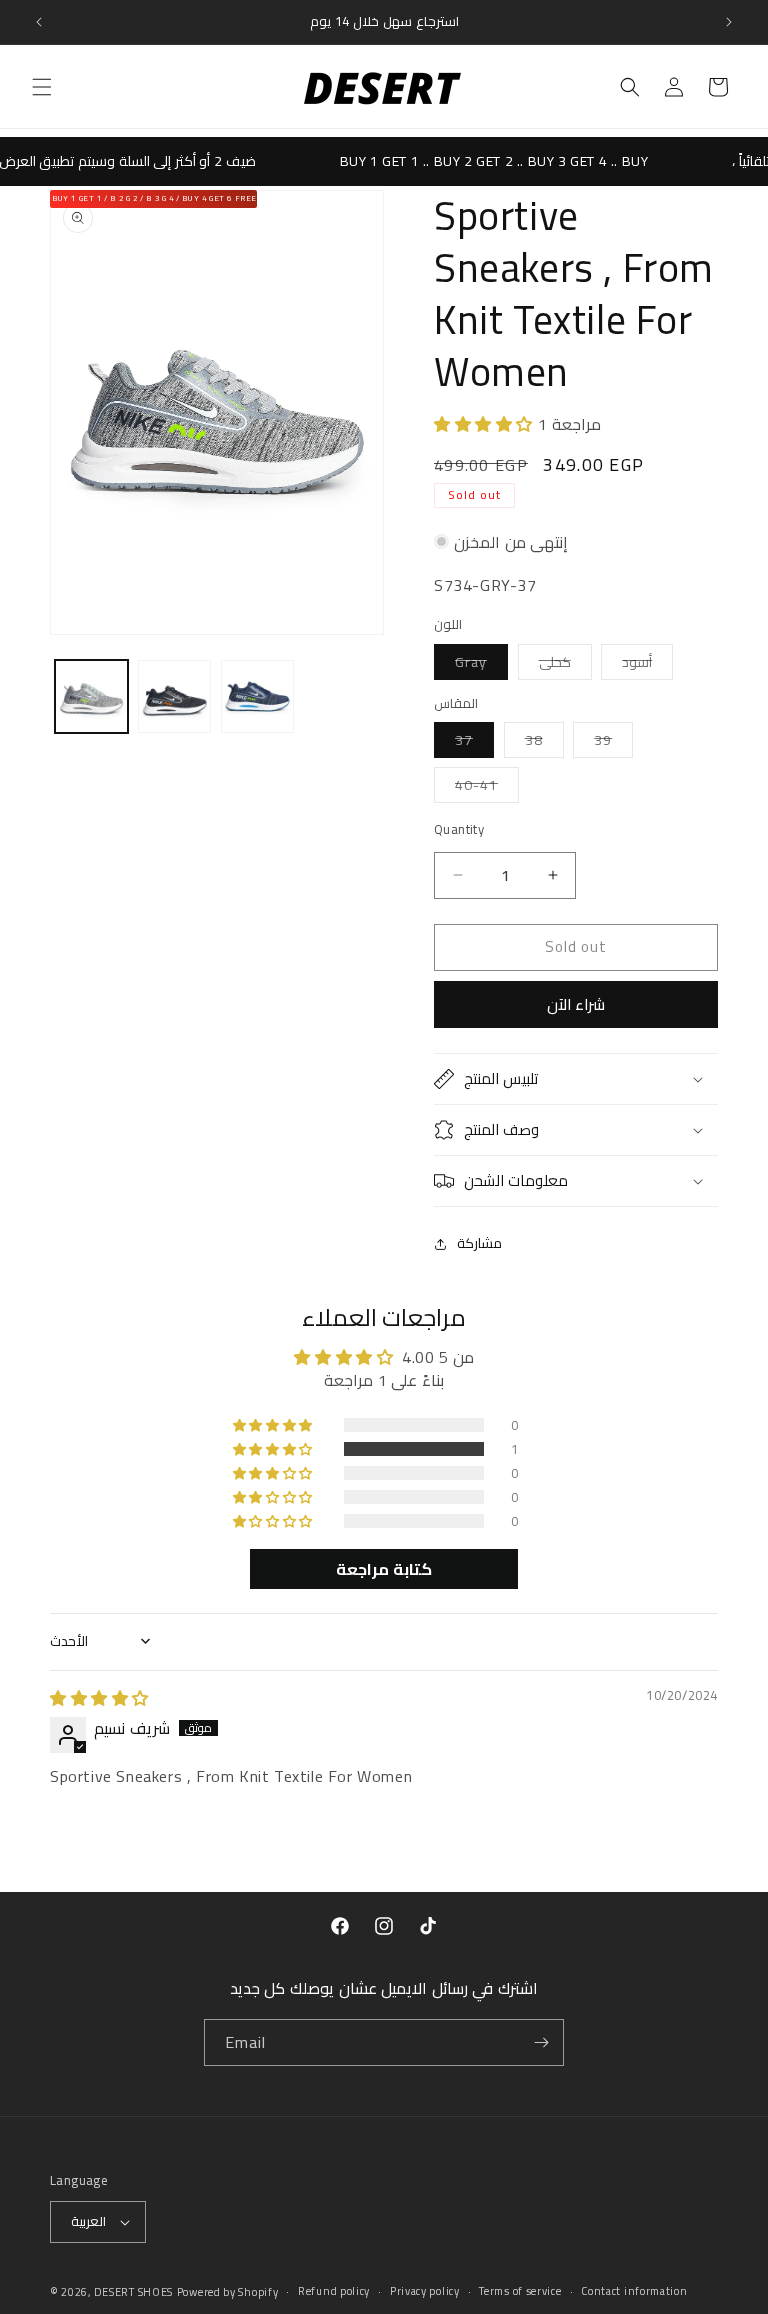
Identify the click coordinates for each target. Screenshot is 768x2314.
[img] (99, 1698)
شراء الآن (576, 1004)
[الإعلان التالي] (729, 22)
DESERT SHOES (133, 2292)
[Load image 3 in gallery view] (257, 696)
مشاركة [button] (479, 1243)
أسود (647, 664)
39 (613, 742)
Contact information (634, 2291)
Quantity (459, 830)
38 (544, 742)
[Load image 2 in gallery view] (174, 696)
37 (474, 742)
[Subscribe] (541, 2042)
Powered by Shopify (228, 2292)
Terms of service (520, 2291)
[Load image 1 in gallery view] (91, 696)
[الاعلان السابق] (39, 22)
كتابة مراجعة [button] (384, 1569)
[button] (42, 87)
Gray (481, 664)
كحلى (565, 664)
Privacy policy (425, 2291)
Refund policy (334, 2291)
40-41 (487, 787)
